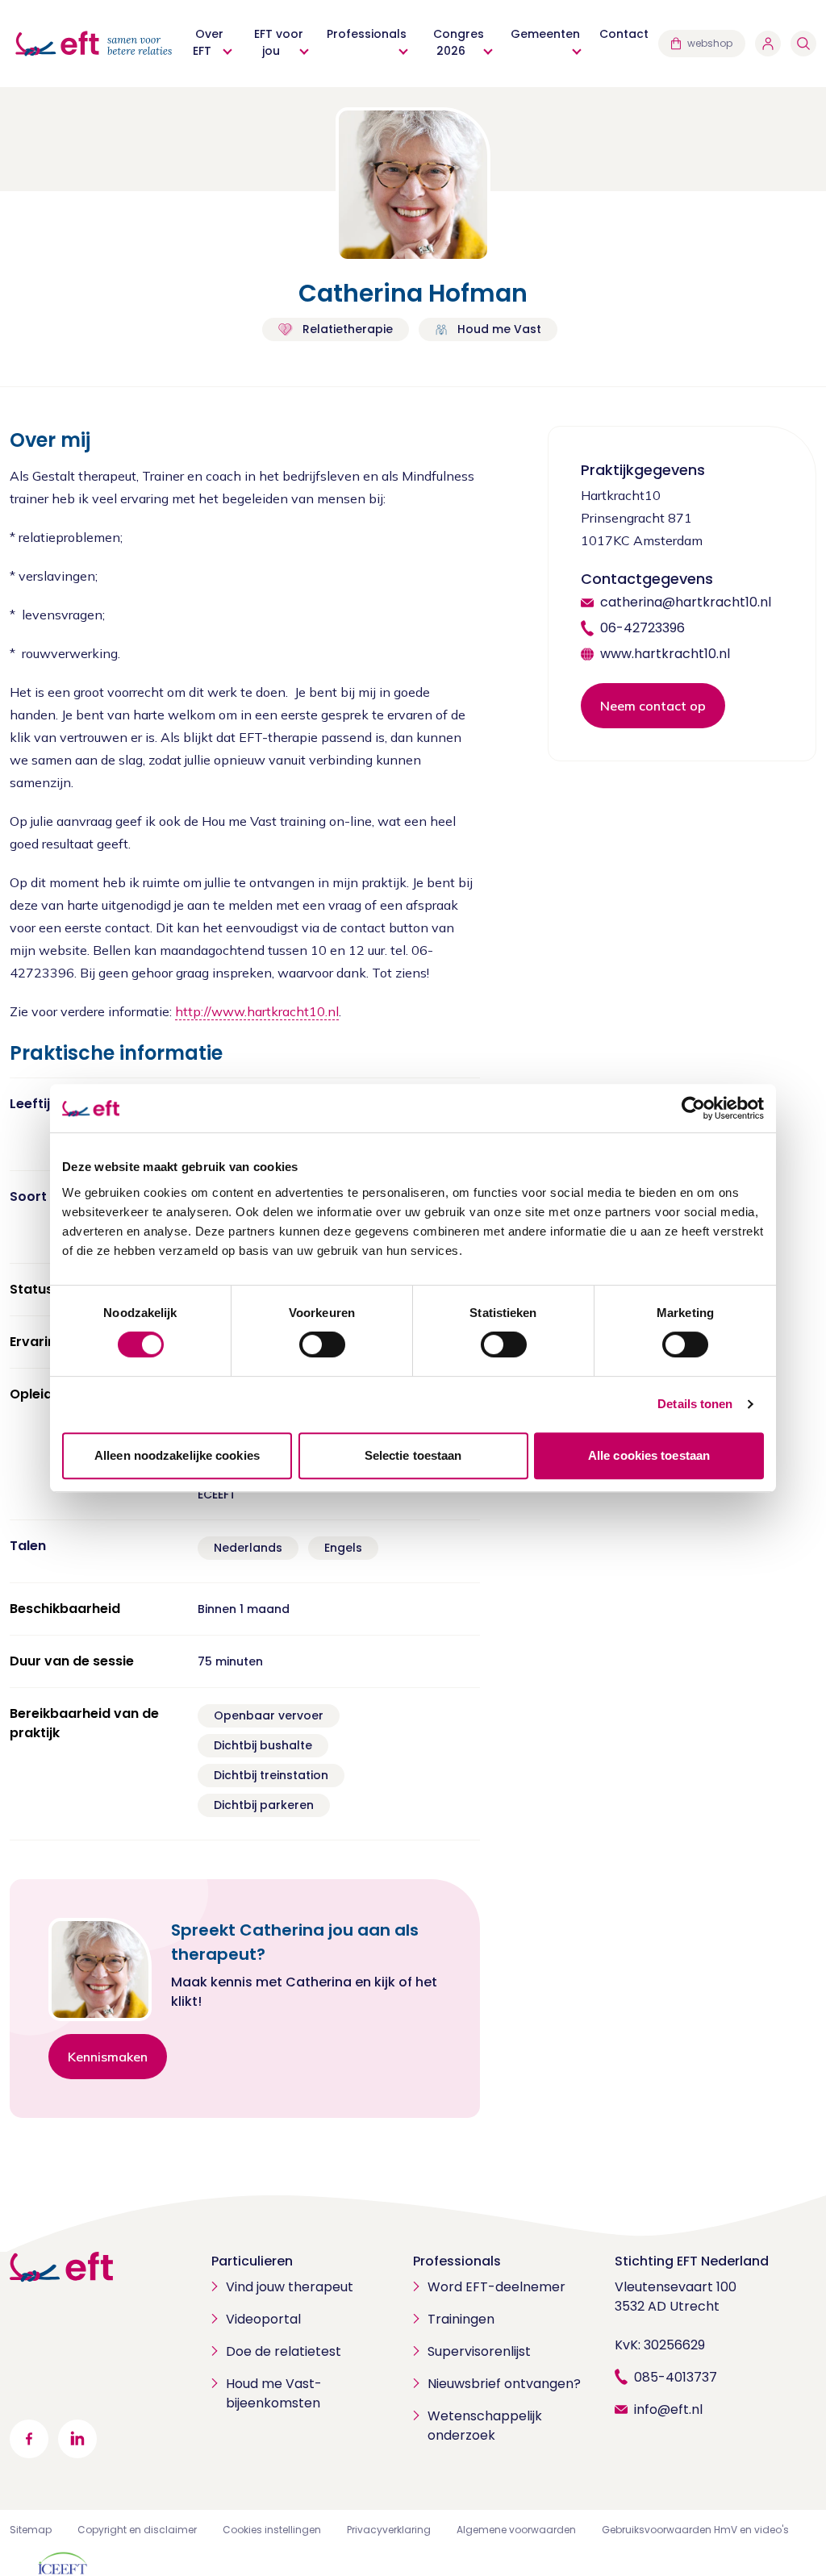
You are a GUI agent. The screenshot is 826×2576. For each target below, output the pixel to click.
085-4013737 (676, 2377)
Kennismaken (108, 2057)
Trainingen (461, 2319)
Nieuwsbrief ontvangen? (504, 2384)
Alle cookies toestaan (649, 1455)
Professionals (457, 2261)
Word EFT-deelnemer (496, 2287)
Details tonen (695, 1404)
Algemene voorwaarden (516, 2530)
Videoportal (263, 2319)
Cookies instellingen (272, 2530)
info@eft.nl (668, 2409)
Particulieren (252, 2261)
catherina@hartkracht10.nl (686, 602)
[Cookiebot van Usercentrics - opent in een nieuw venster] (693, 1108)
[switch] (322, 1344)
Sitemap (31, 2530)
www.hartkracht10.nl (665, 654)
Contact (624, 34)
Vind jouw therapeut (290, 2287)
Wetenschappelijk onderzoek (485, 2426)
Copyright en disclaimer (137, 2530)
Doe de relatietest (284, 2351)
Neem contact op (653, 706)
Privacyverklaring (389, 2530)
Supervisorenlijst (479, 2351)
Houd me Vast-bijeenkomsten (274, 2393)
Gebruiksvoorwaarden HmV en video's (695, 2530)
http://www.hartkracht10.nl (257, 1011)
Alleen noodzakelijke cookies (177, 1455)
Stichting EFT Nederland (692, 2261)
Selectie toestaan (413, 1455)
